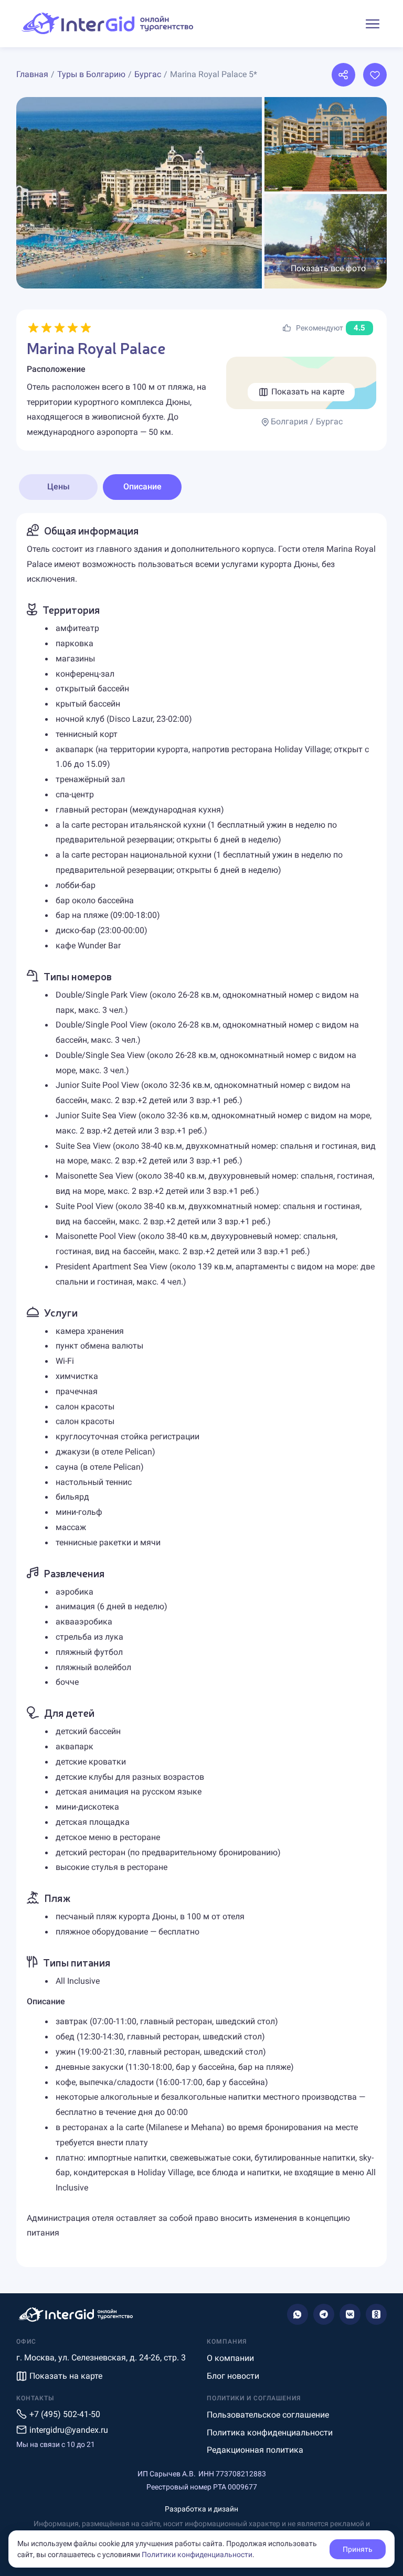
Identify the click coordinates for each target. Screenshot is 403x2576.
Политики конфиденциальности (197, 2554)
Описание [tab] (142, 487)
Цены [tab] (59, 487)
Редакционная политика (255, 2450)
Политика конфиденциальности (270, 2433)
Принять (358, 2549)
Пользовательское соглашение (268, 2415)
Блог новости (233, 2376)
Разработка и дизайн (201, 2509)
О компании (230, 2358)
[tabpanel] (201, 1390)
